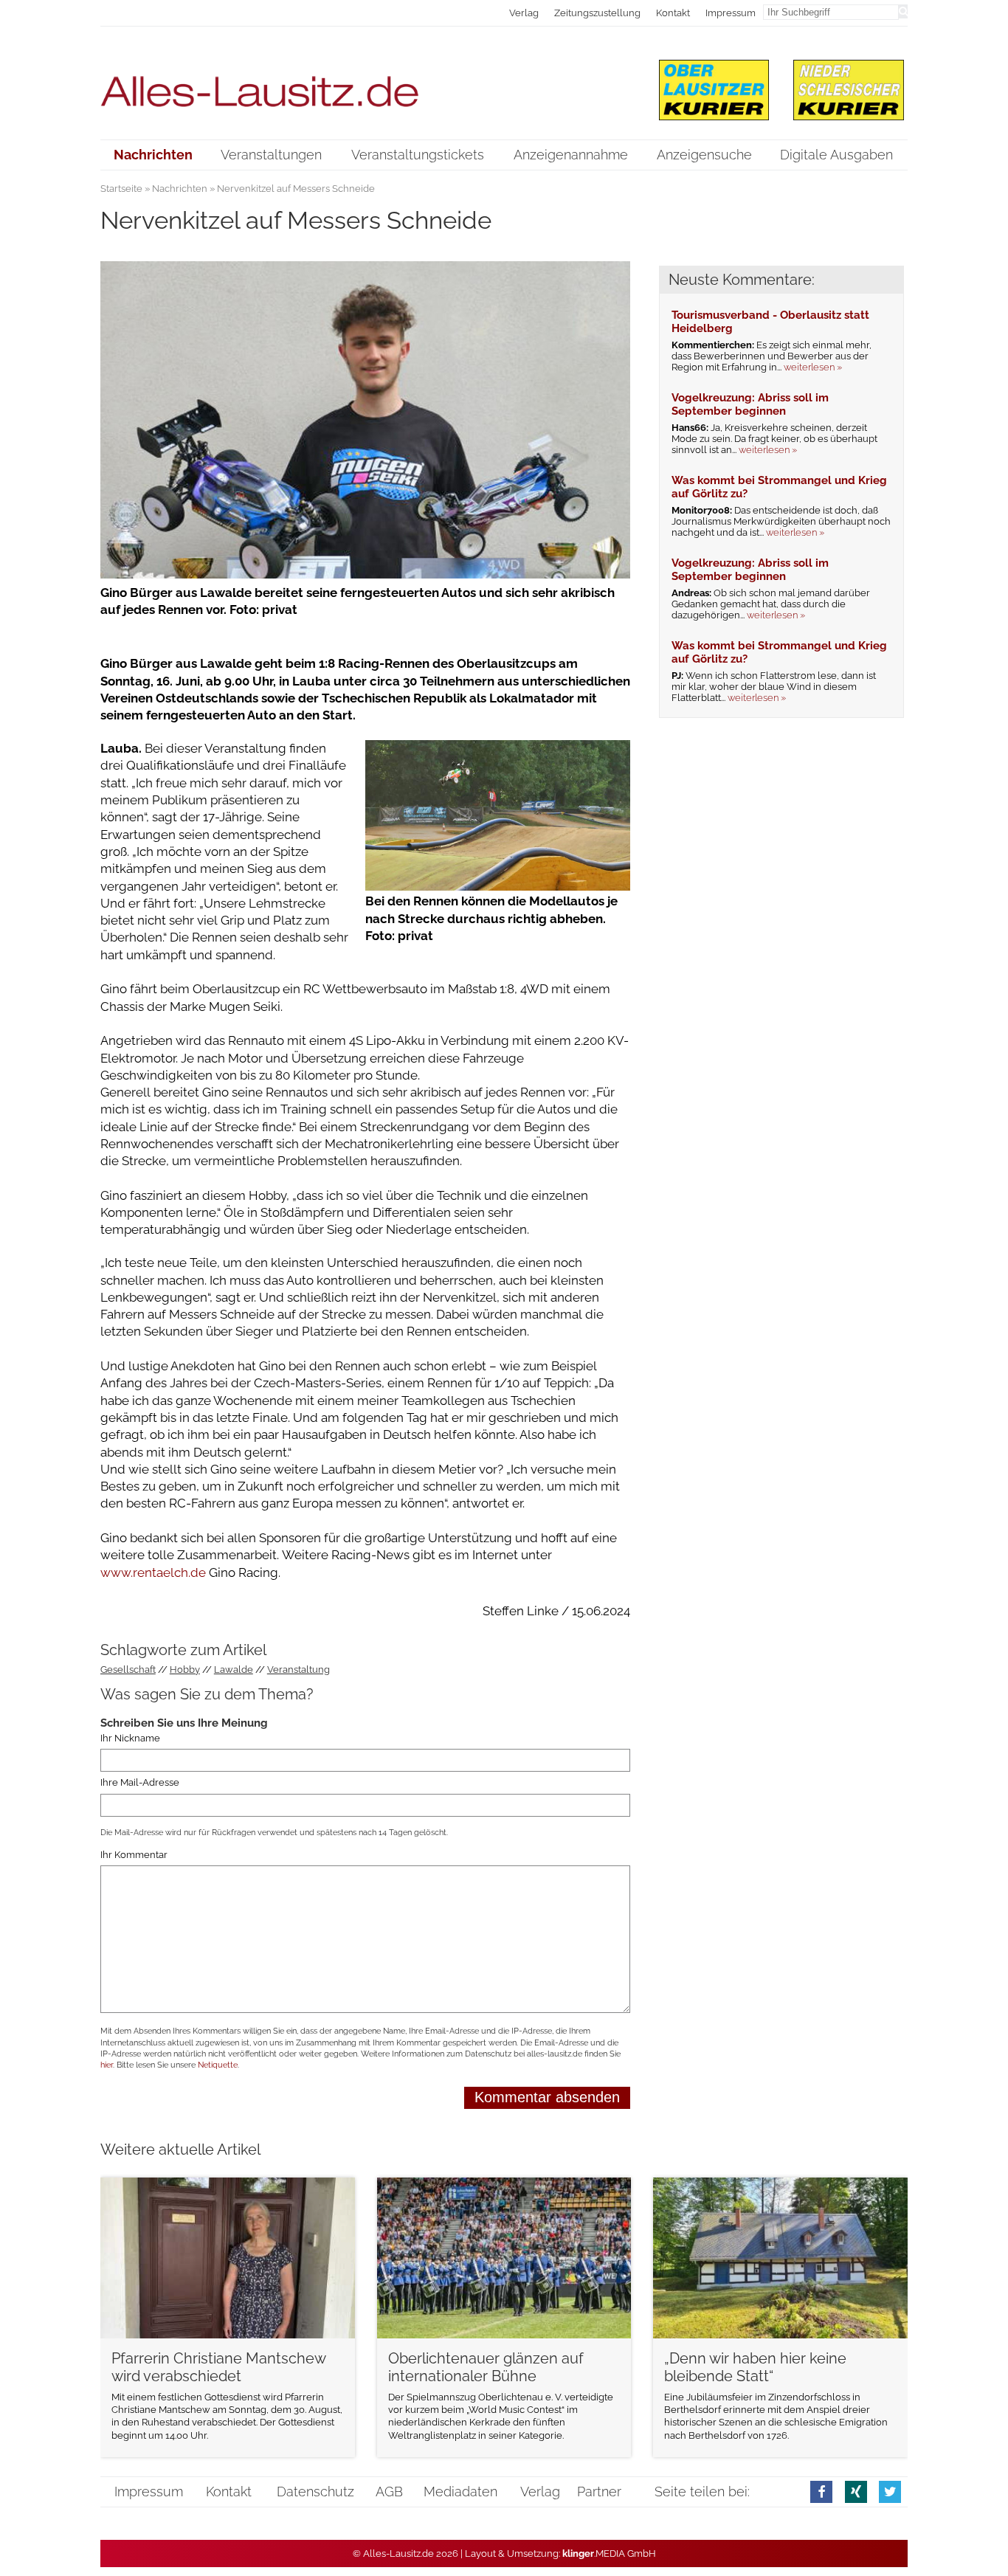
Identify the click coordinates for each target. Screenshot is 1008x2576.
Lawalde (234, 1669)
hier (107, 2065)
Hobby (185, 1669)
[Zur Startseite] (366, 82)
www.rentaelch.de (153, 1572)
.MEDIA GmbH (609, 2553)
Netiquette (218, 2065)
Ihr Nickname (130, 1738)
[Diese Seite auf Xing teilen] (856, 2492)
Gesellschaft (128, 1669)
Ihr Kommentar (134, 1855)
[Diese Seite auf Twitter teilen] (890, 2492)
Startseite (121, 189)
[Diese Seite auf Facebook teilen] (821, 2492)
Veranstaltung (298, 1669)
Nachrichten (180, 189)
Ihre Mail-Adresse (140, 1782)
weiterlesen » (813, 367)
